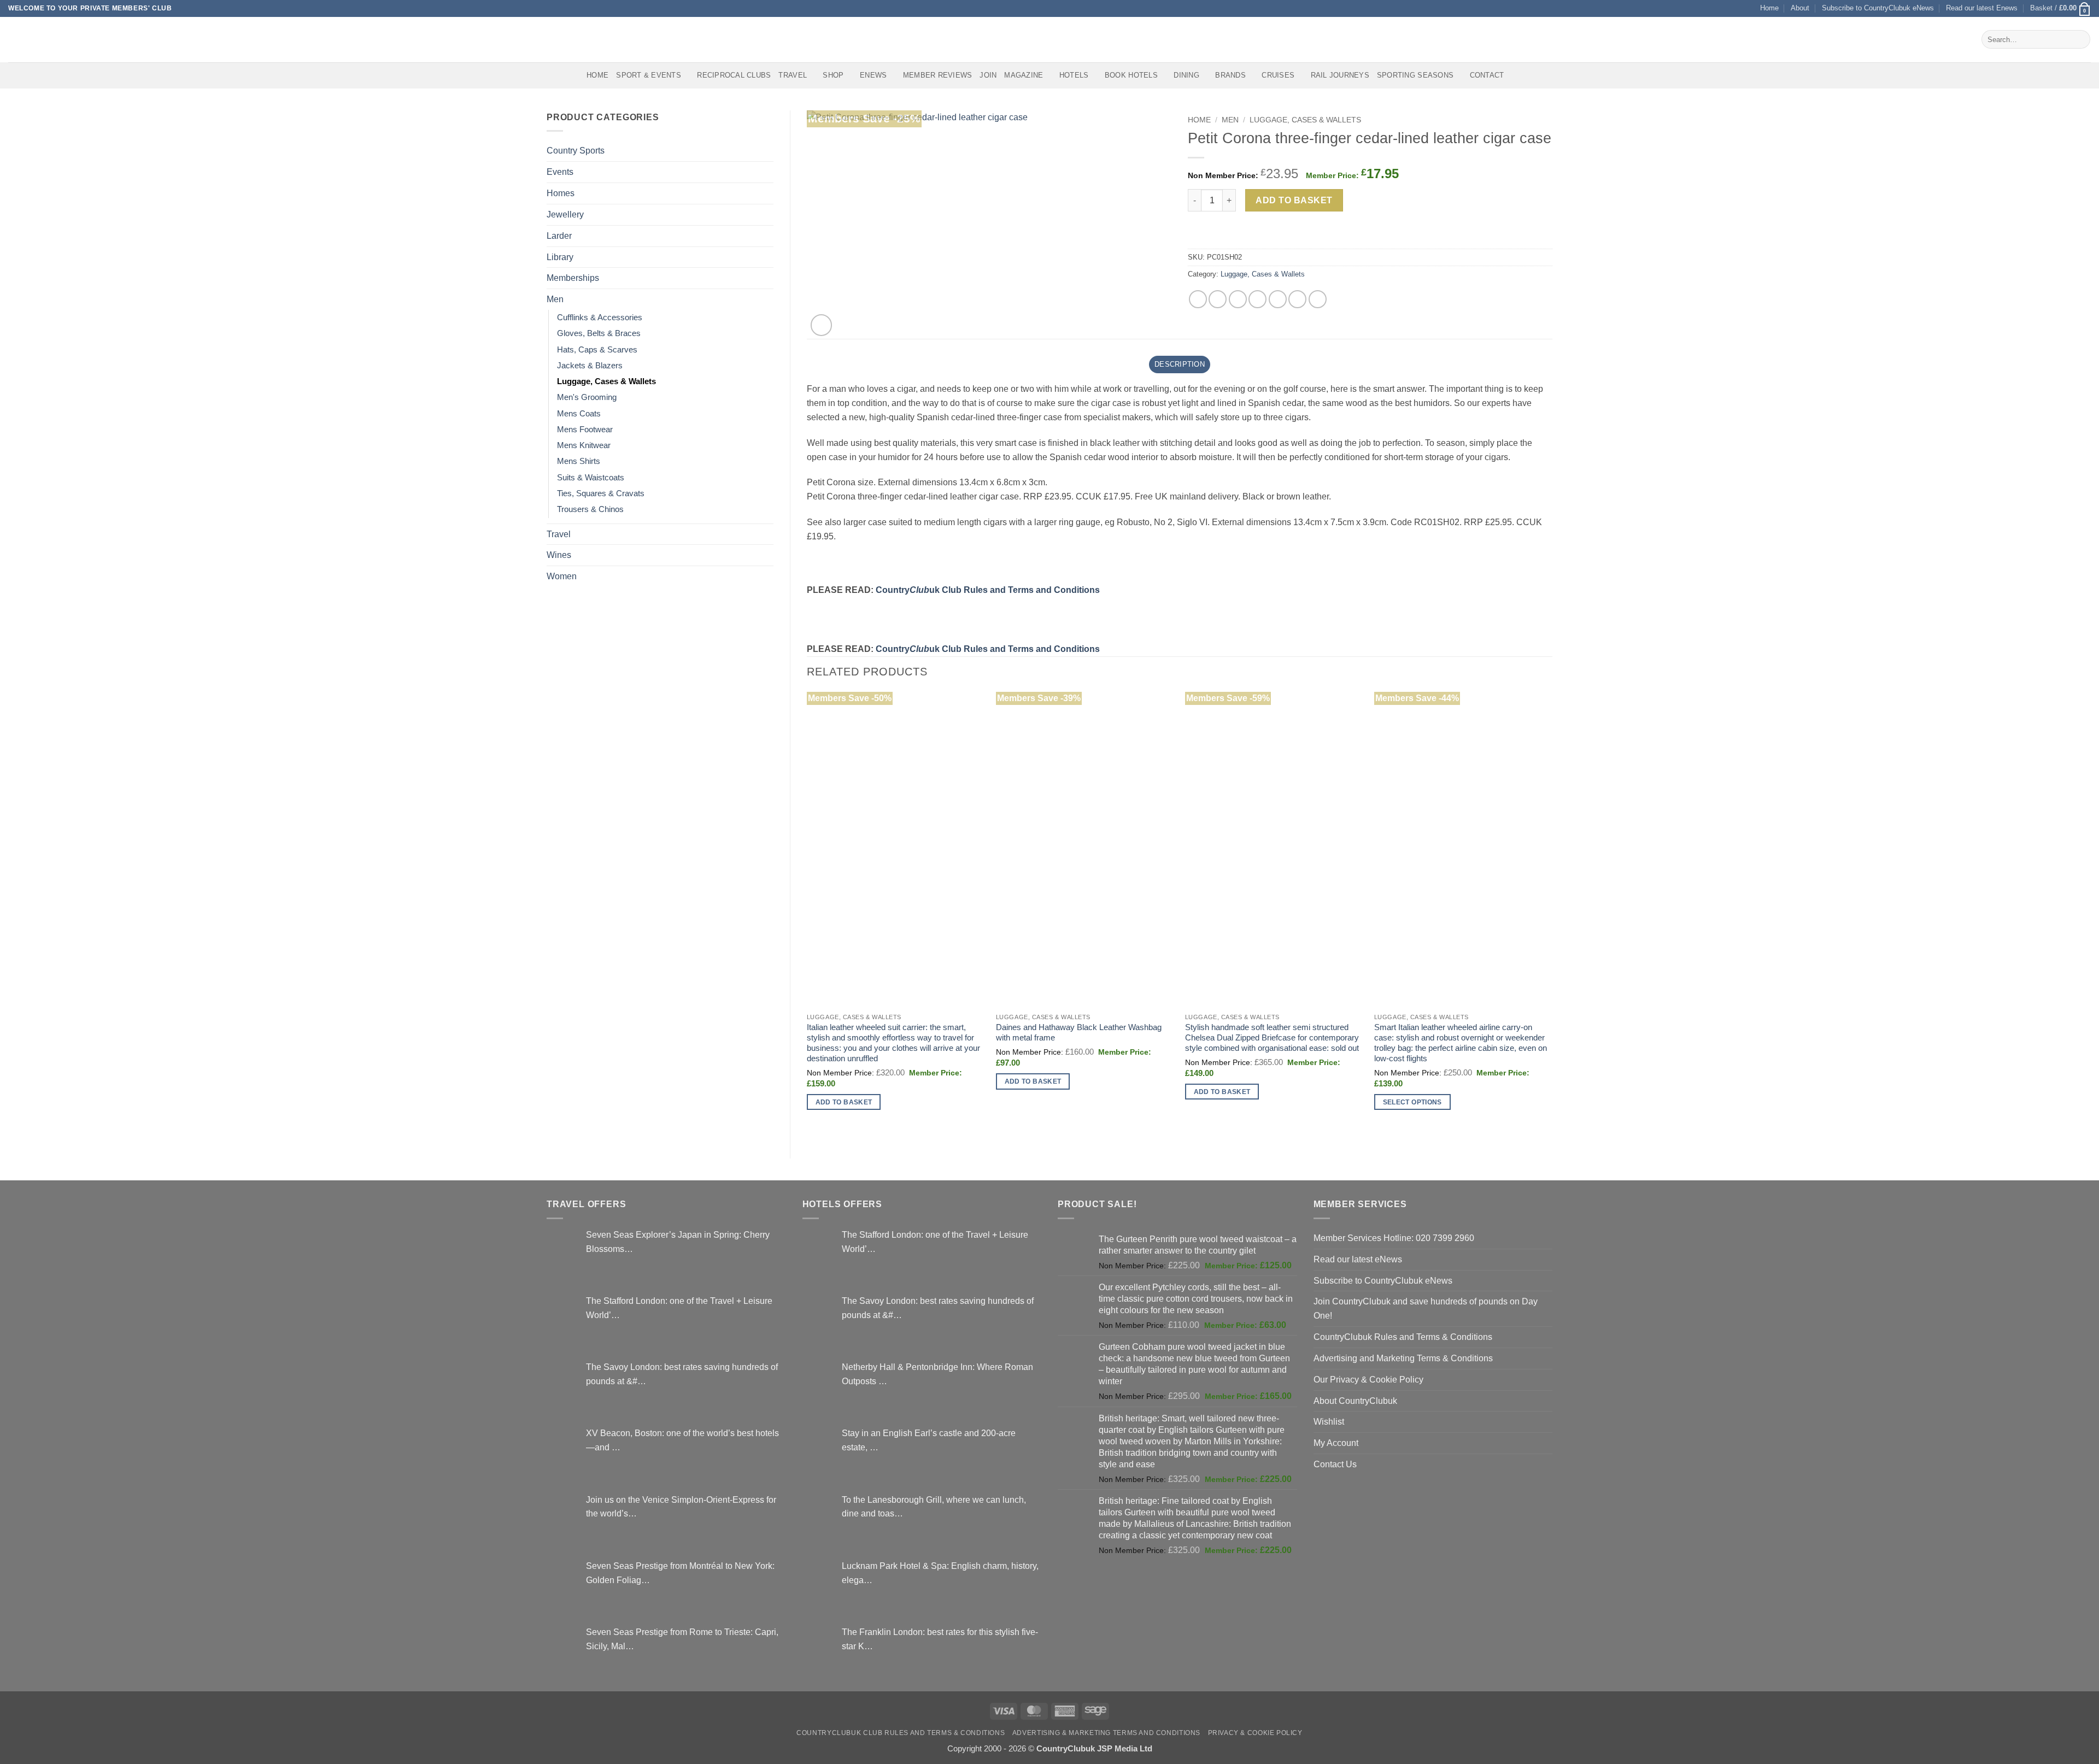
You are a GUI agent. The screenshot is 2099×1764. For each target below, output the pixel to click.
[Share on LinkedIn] (1297, 299)
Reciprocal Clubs (734, 75)
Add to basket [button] (844, 1102)
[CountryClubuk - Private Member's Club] (54, 39)
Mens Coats (579, 414)
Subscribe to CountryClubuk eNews (1878, 8)
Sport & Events (649, 75)
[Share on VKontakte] (1278, 299)
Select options (1412, 1102)
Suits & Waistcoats (591, 478)
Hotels (1074, 75)
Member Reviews (938, 75)
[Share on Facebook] (1198, 299)
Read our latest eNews (1358, 1259)
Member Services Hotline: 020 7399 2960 (1394, 1238)
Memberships (573, 278)
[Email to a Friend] (1238, 299)
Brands (1230, 75)
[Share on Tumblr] (1318, 299)
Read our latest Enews (1982, 8)
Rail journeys (1340, 75)
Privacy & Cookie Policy (1255, 1733)
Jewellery (565, 214)
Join (988, 75)
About (1800, 8)
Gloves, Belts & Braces (599, 333)
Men (555, 299)
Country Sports (576, 150)
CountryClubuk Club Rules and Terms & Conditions (901, 1733)
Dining (1186, 75)
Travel (793, 75)
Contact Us (1335, 1464)
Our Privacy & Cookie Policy (1368, 1379)
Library (560, 257)
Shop (833, 75)
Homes (561, 193)
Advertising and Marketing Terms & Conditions (1403, 1358)
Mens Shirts (579, 461)
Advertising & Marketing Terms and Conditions (1106, 1733)
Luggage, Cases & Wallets (606, 381)
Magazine (1024, 75)
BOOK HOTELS (1131, 75)
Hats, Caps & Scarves (597, 350)
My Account (1336, 1443)
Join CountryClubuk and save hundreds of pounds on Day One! (1426, 1308)
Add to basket (1294, 200)
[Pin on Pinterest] (1257, 299)
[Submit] (2080, 39)
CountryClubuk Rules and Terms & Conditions (1403, 1337)
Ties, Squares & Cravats (601, 493)
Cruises (1278, 75)
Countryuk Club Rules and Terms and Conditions (988, 590)
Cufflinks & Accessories (600, 317)
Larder (559, 236)
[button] (2060, 8)
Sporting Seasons (1415, 75)
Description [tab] (1180, 364)
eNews (873, 75)
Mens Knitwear (584, 445)
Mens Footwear (585, 430)
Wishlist (1329, 1421)
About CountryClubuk (1355, 1401)
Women (562, 576)
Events (560, 172)
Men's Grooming (587, 397)
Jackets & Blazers (590, 366)
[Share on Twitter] (1218, 299)
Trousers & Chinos (590, 509)
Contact (1487, 75)
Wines (559, 555)
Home (1769, 8)
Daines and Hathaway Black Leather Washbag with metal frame (1079, 1033)
